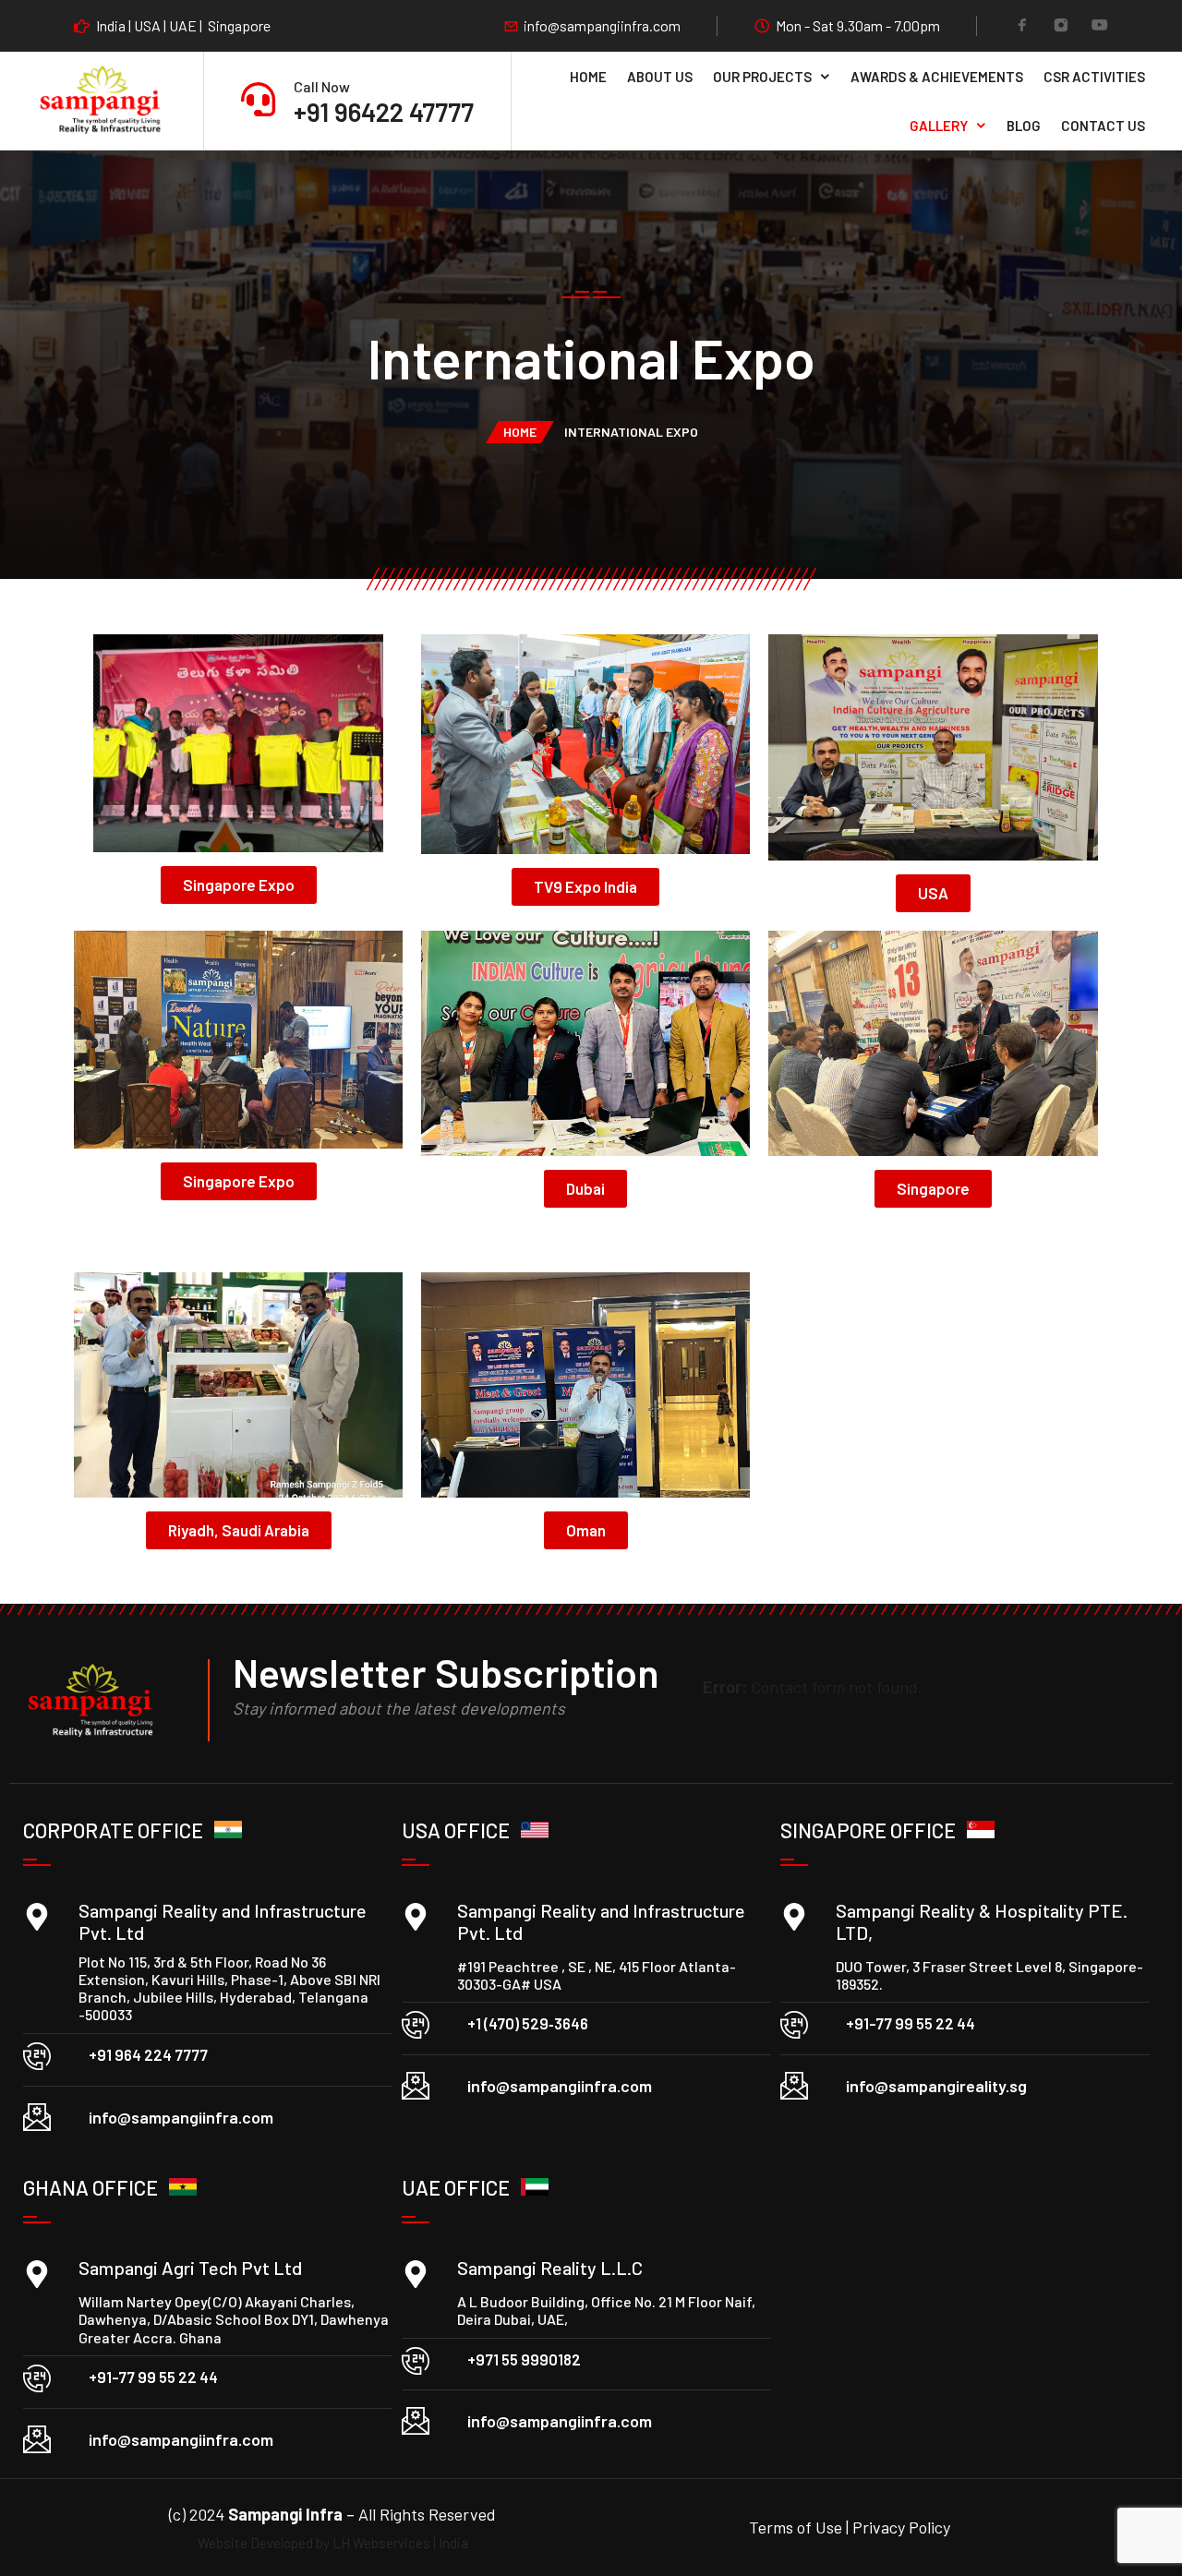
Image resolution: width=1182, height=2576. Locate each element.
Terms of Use (797, 2527)
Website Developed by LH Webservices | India (333, 2543)
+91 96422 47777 (384, 112)
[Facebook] (1022, 27)
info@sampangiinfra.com (602, 26)
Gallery (939, 126)
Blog (1024, 126)
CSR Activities (1094, 77)
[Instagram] (1061, 27)
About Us (660, 77)
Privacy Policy (901, 2527)
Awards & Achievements (937, 77)
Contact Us (1103, 126)
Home (588, 77)
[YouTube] (1100, 27)
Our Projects (762, 77)
